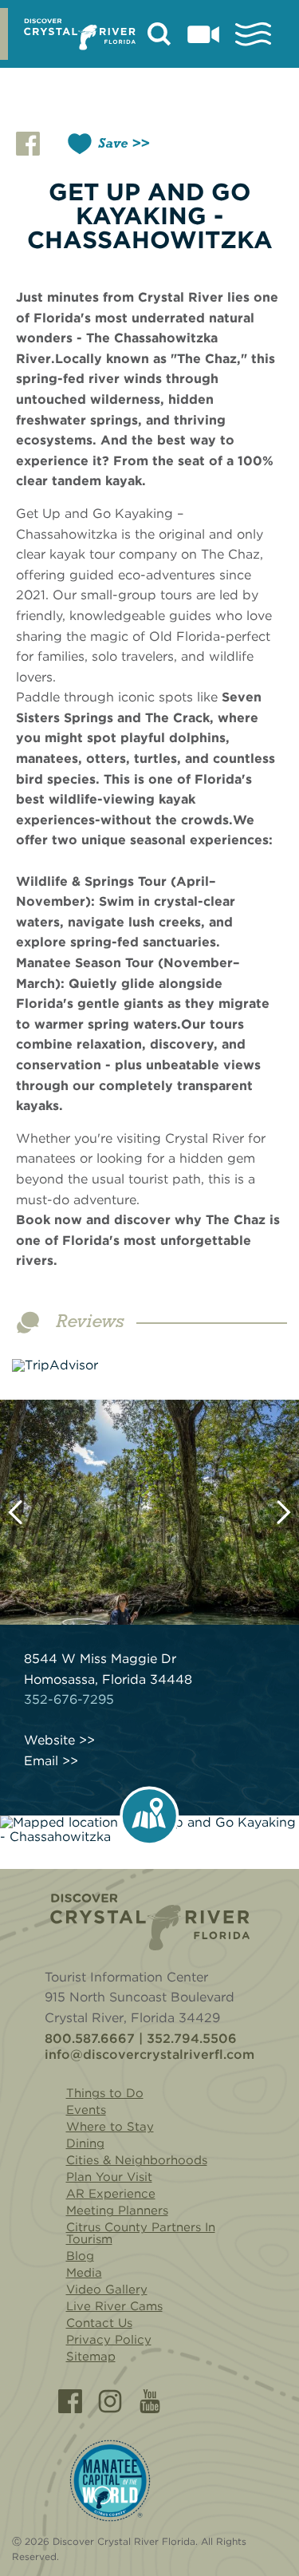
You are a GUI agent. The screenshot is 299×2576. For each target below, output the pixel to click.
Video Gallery (107, 2290)
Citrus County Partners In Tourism (141, 2233)
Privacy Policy (109, 2340)
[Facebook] (70, 2401)
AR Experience (111, 2194)
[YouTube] (150, 2401)
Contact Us (99, 2323)
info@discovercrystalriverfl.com (149, 2055)
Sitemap (91, 2357)
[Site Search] (159, 34)
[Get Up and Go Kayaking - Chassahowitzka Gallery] (149, 1513)
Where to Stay (110, 2127)
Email (41, 1761)
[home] (80, 34)
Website (49, 1740)
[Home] (150, 1922)
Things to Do (105, 2093)
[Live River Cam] (203, 34)
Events (86, 2110)
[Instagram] (110, 2401)
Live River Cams (114, 2306)
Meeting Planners (117, 2211)
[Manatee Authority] (110, 2481)
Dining (85, 2143)
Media (84, 2273)
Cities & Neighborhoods (137, 2160)
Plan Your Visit (109, 2177)
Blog (80, 2256)
